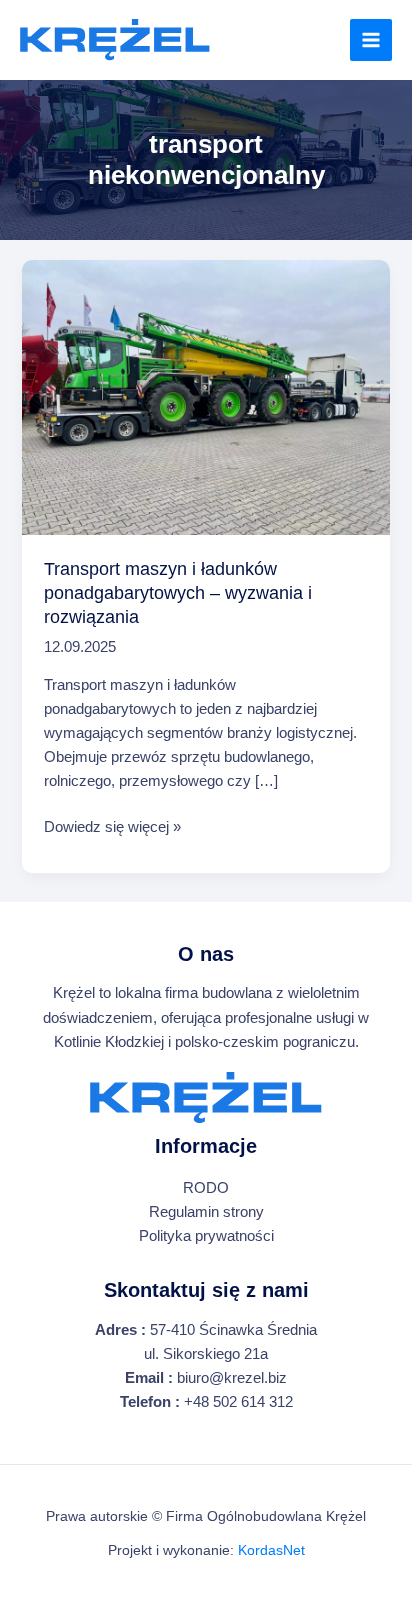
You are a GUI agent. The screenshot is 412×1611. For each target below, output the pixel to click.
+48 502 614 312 (238, 1402)
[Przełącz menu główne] (371, 40)
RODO (206, 1188)
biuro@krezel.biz (232, 1378)
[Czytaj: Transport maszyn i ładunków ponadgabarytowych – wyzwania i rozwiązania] (205, 397)
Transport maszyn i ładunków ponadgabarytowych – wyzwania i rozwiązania (178, 592)
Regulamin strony (206, 1212)
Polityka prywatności (206, 1236)
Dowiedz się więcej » (112, 828)
